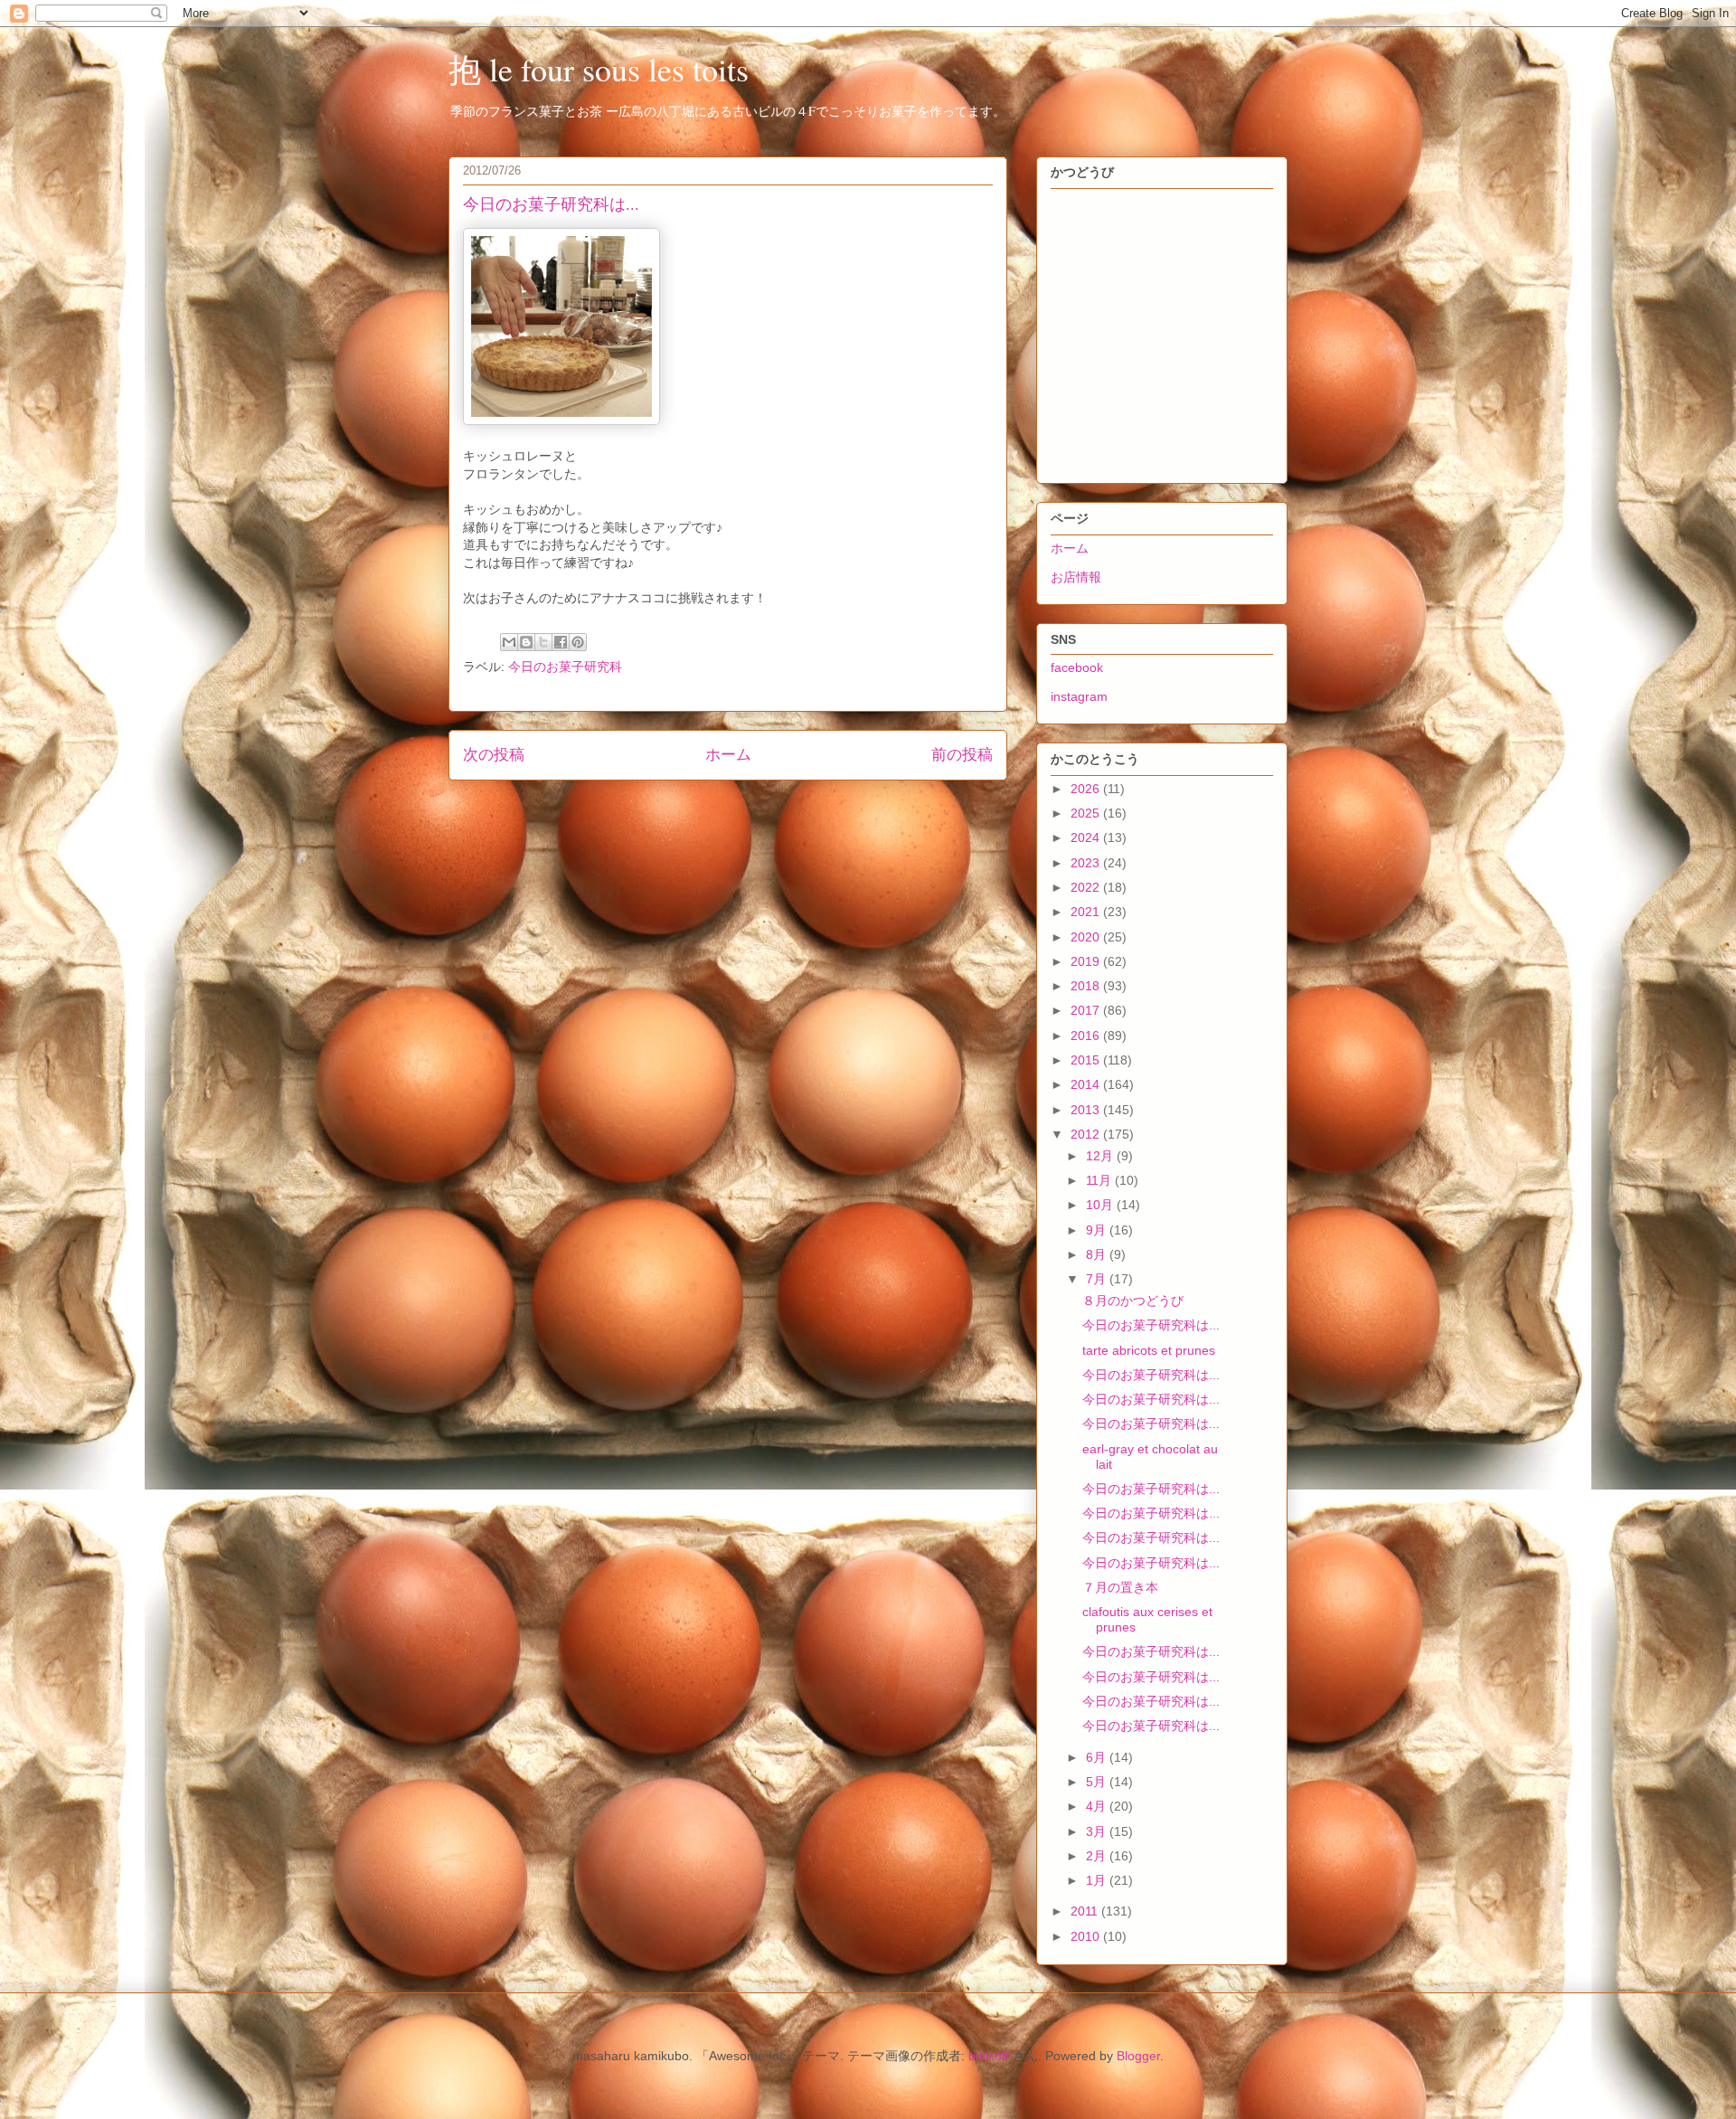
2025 (1087, 813)
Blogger (1138, 2056)
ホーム (728, 755)
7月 (1098, 1279)
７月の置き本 (1120, 1587)
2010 (1087, 1936)
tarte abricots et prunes (1149, 1350)
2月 (1098, 1856)
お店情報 (1076, 577)
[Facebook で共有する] (561, 642)
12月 (1101, 1156)
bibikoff (989, 2056)
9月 (1098, 1230)
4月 (1098, 1806)
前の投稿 (962, 755)
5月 (1098, 1782)
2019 (1087, 961)
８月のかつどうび (1133, 1301)
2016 (1087, 1036)
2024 (1087, 837)
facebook (1077, 667)
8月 (1098, 1254)
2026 (1087, 789)
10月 (1101, 1205)
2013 (1087, 1110)
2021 (1087, 912)
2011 (1086, 1911)
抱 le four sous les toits (599, 69)
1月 (1098, 1880)
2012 (1087, 1134)
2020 (1087, 937)
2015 (1087, 1060)
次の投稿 (494, 755)
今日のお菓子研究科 (565, 667)
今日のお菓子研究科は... (1151, 1325)
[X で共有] (543, 642)
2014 (1087, 1084)
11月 (1100, 1180)
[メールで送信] (509, 642)
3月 (1098, 1831)
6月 (1098, 1757)
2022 (1087, 887)
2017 (1087, 1010)
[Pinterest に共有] (578, 642)
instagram (1079, 696)
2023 (1087, 863)
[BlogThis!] (526, 642)
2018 (1087, 986)
